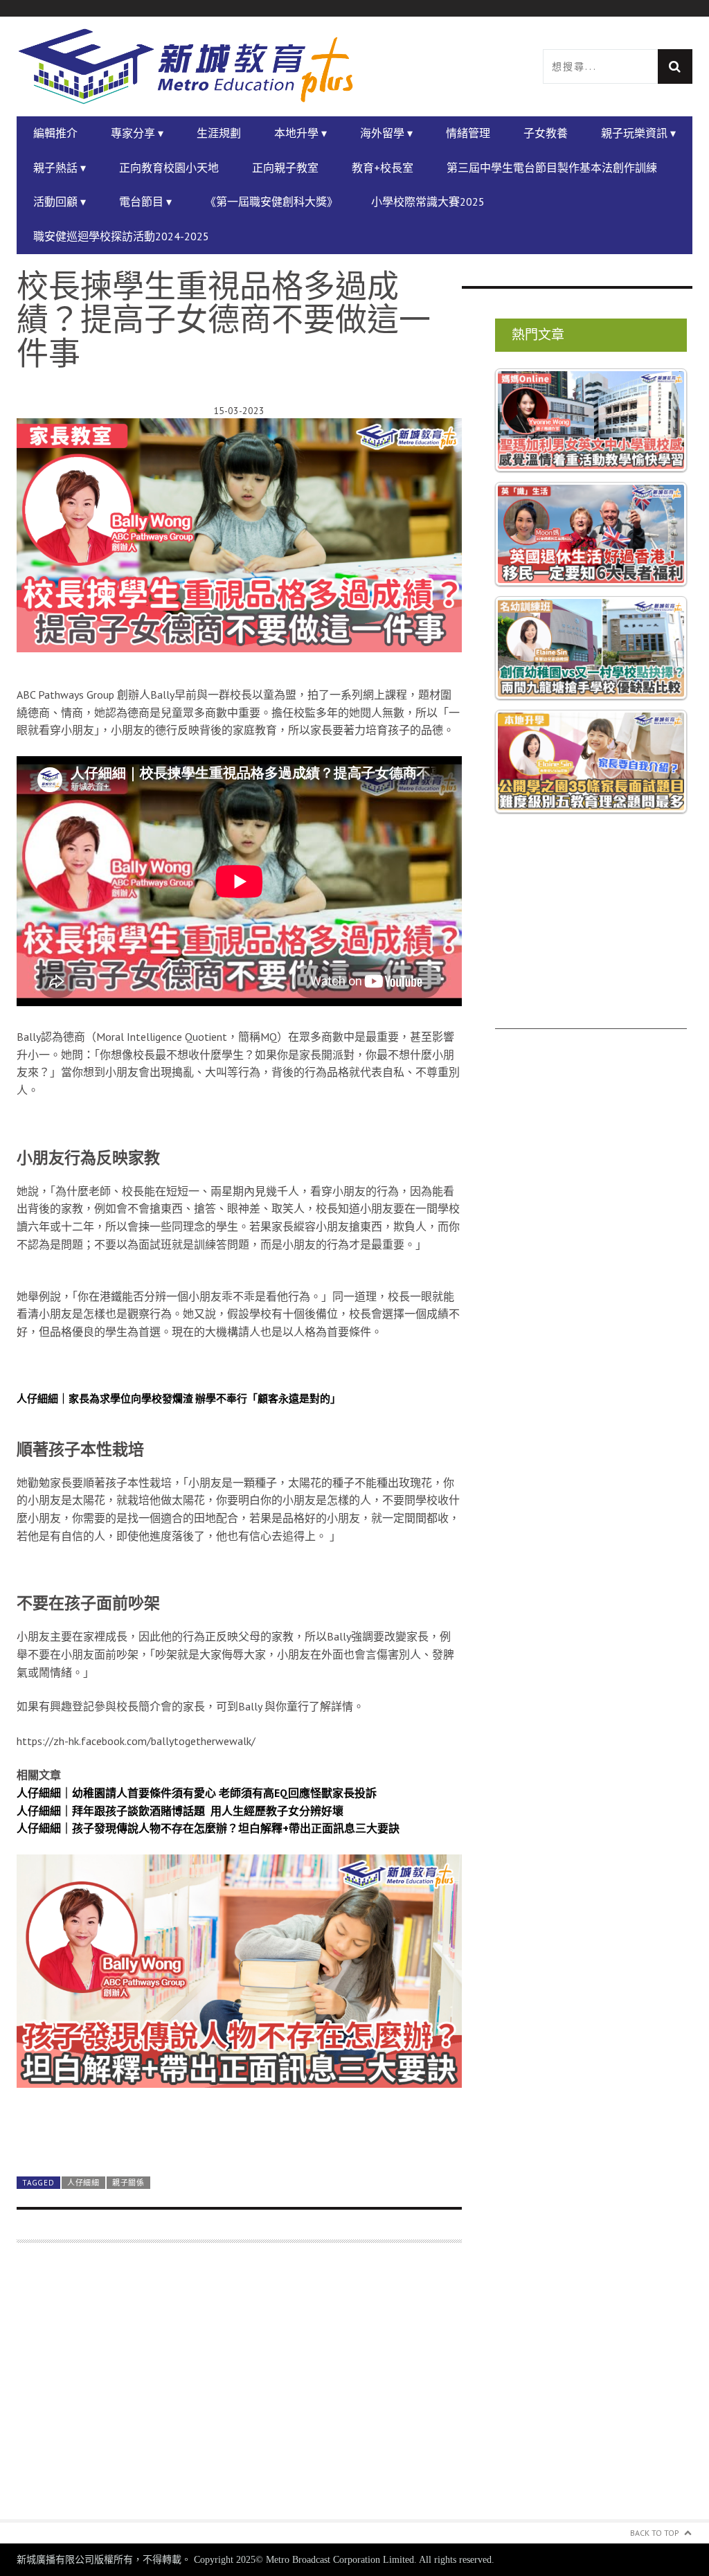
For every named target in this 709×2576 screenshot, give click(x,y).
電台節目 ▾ (145, 202)
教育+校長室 (383, 168)
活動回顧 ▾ (60, 202)
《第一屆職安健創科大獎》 (271, 202)
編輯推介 (55, 133)
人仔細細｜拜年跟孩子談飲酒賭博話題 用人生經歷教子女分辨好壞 (180, 1811)
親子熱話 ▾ (60, 168)
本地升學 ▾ (300, 133)
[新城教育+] (186, 67)
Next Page (239, 2132)
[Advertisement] (239, 2389)
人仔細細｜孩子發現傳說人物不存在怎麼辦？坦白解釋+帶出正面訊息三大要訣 (208, 1828)
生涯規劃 (219, 133)
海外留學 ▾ (386, 133)
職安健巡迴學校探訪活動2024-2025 (121, 236)
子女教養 (546, 133)
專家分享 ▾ (137, 133)
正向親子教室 (285, 168)
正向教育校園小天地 (169, 168)
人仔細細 (83, 2183)
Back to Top (655, 2533)
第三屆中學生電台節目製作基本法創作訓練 (552, 168)
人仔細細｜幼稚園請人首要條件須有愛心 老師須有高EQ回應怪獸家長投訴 (197, 1793)
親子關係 (128, 2183)
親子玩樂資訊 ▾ (638, 133)
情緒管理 (468, 133)
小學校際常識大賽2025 (428, 202)
